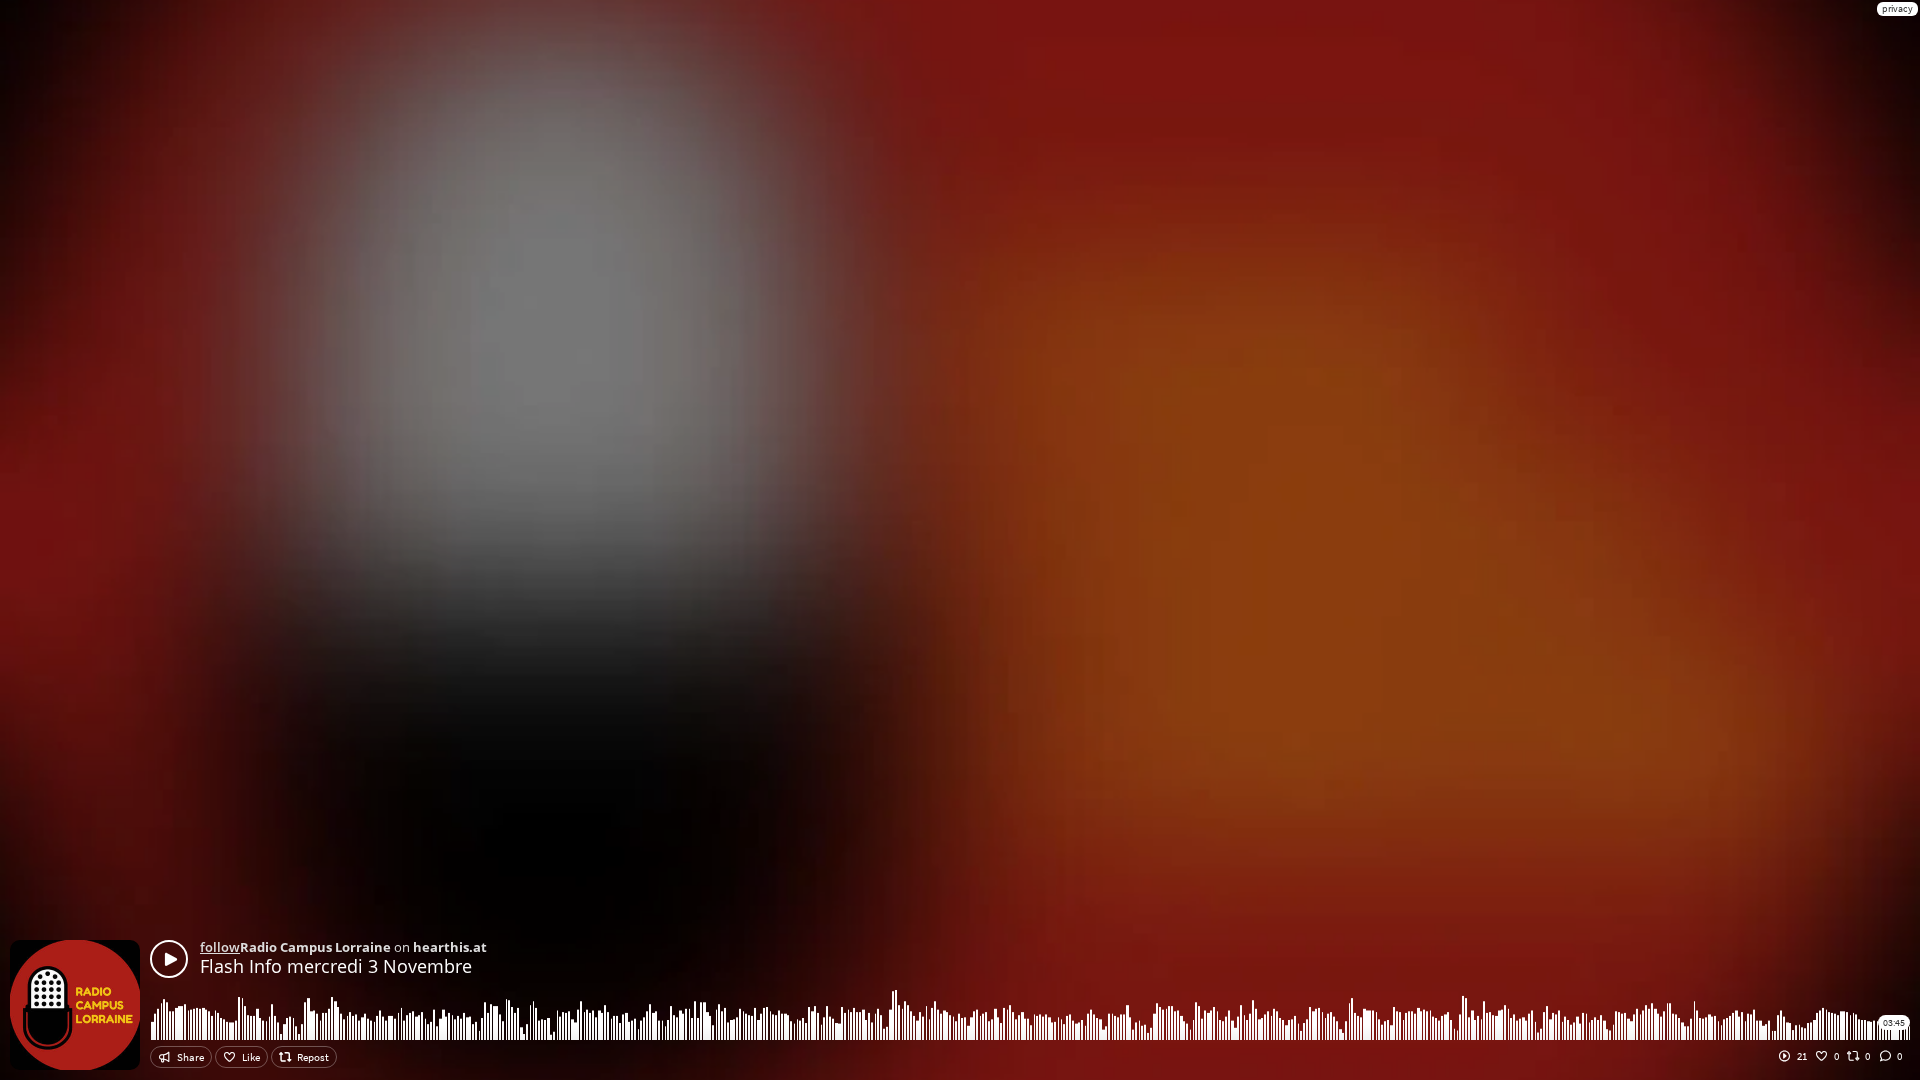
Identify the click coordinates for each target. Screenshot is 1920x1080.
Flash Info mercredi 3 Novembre (336, 966)
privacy (1897, 8)
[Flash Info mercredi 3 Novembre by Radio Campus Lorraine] (169, 959)
